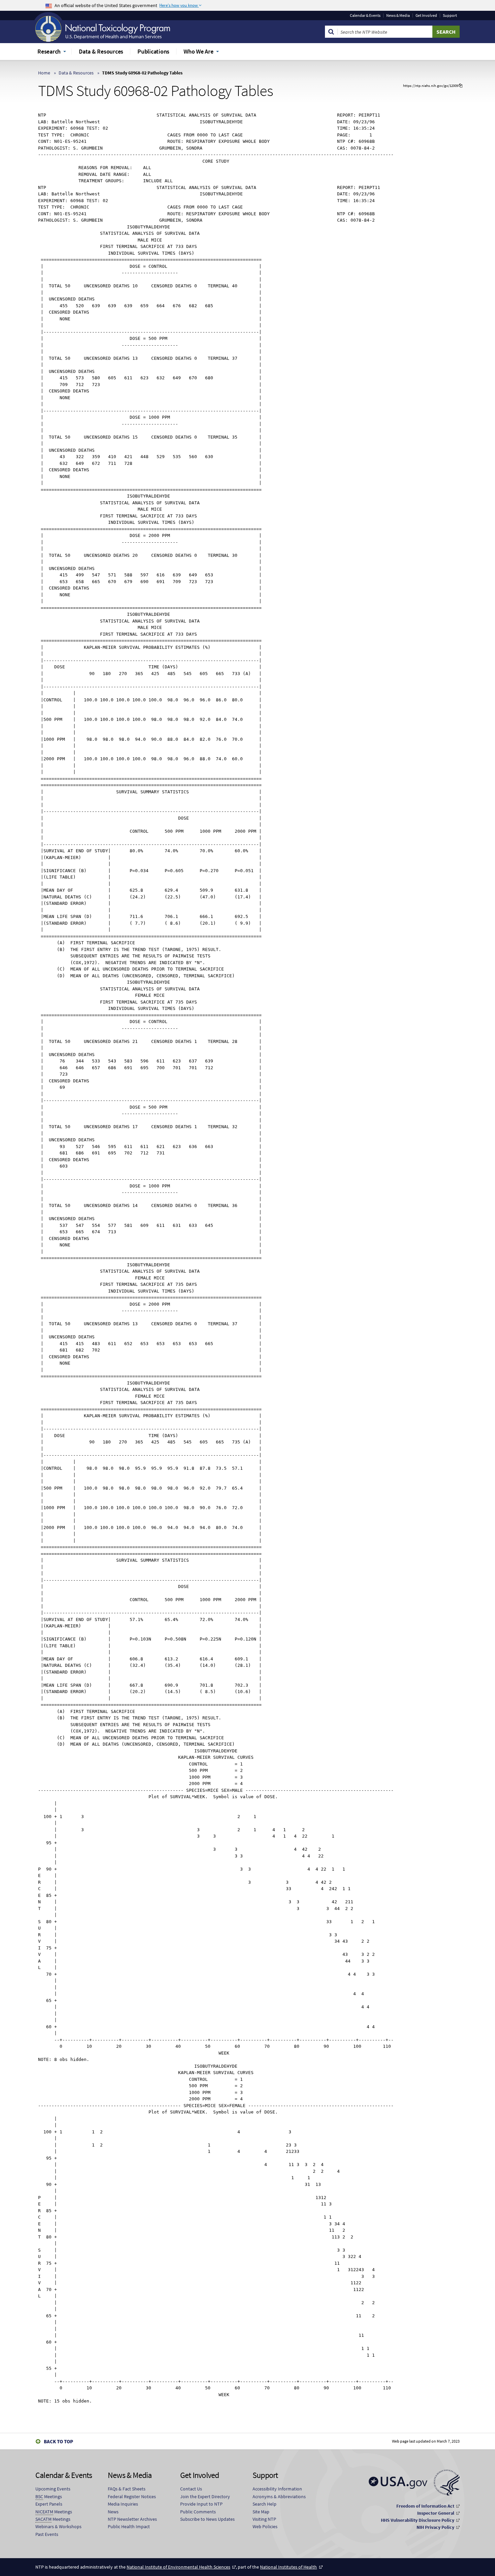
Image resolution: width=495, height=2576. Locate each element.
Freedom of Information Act (425, 2506)
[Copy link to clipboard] (460, 86)
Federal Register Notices (132, 2497)
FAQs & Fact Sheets (127, 2489)
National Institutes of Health (288, 2567)
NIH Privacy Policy (435, 2527)
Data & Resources (76, 73)
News (113, 2512)
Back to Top (58, 2441)
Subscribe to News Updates (207, 2519)
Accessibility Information (277, 2489)
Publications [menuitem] (153, 51)
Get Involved (426, 15)
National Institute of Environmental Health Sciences (178, 2567)
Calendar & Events (365, 15)
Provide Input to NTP (201, 2504)
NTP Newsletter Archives (132, 2519)
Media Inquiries (123, 2504)
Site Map (261, 2512)
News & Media (398, 15)
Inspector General (436, 2513)
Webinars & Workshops (58, 2526)
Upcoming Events (53, 2489)
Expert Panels (49, 2504)
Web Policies (265, 2526)
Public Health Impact (129, 2526)
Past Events (47, 2534)
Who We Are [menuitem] (199, 51)
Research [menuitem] (49, 51)
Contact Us (191, 2489)
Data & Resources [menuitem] (101, 51)
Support (450, 15)
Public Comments (198, 2512)
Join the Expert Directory (205, 2497)
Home (44, 73)
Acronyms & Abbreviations (279, 2497)
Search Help (265, 2504)
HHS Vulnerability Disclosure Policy (418, 2520)
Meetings (49, 2497)
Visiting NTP (264, 2519)
